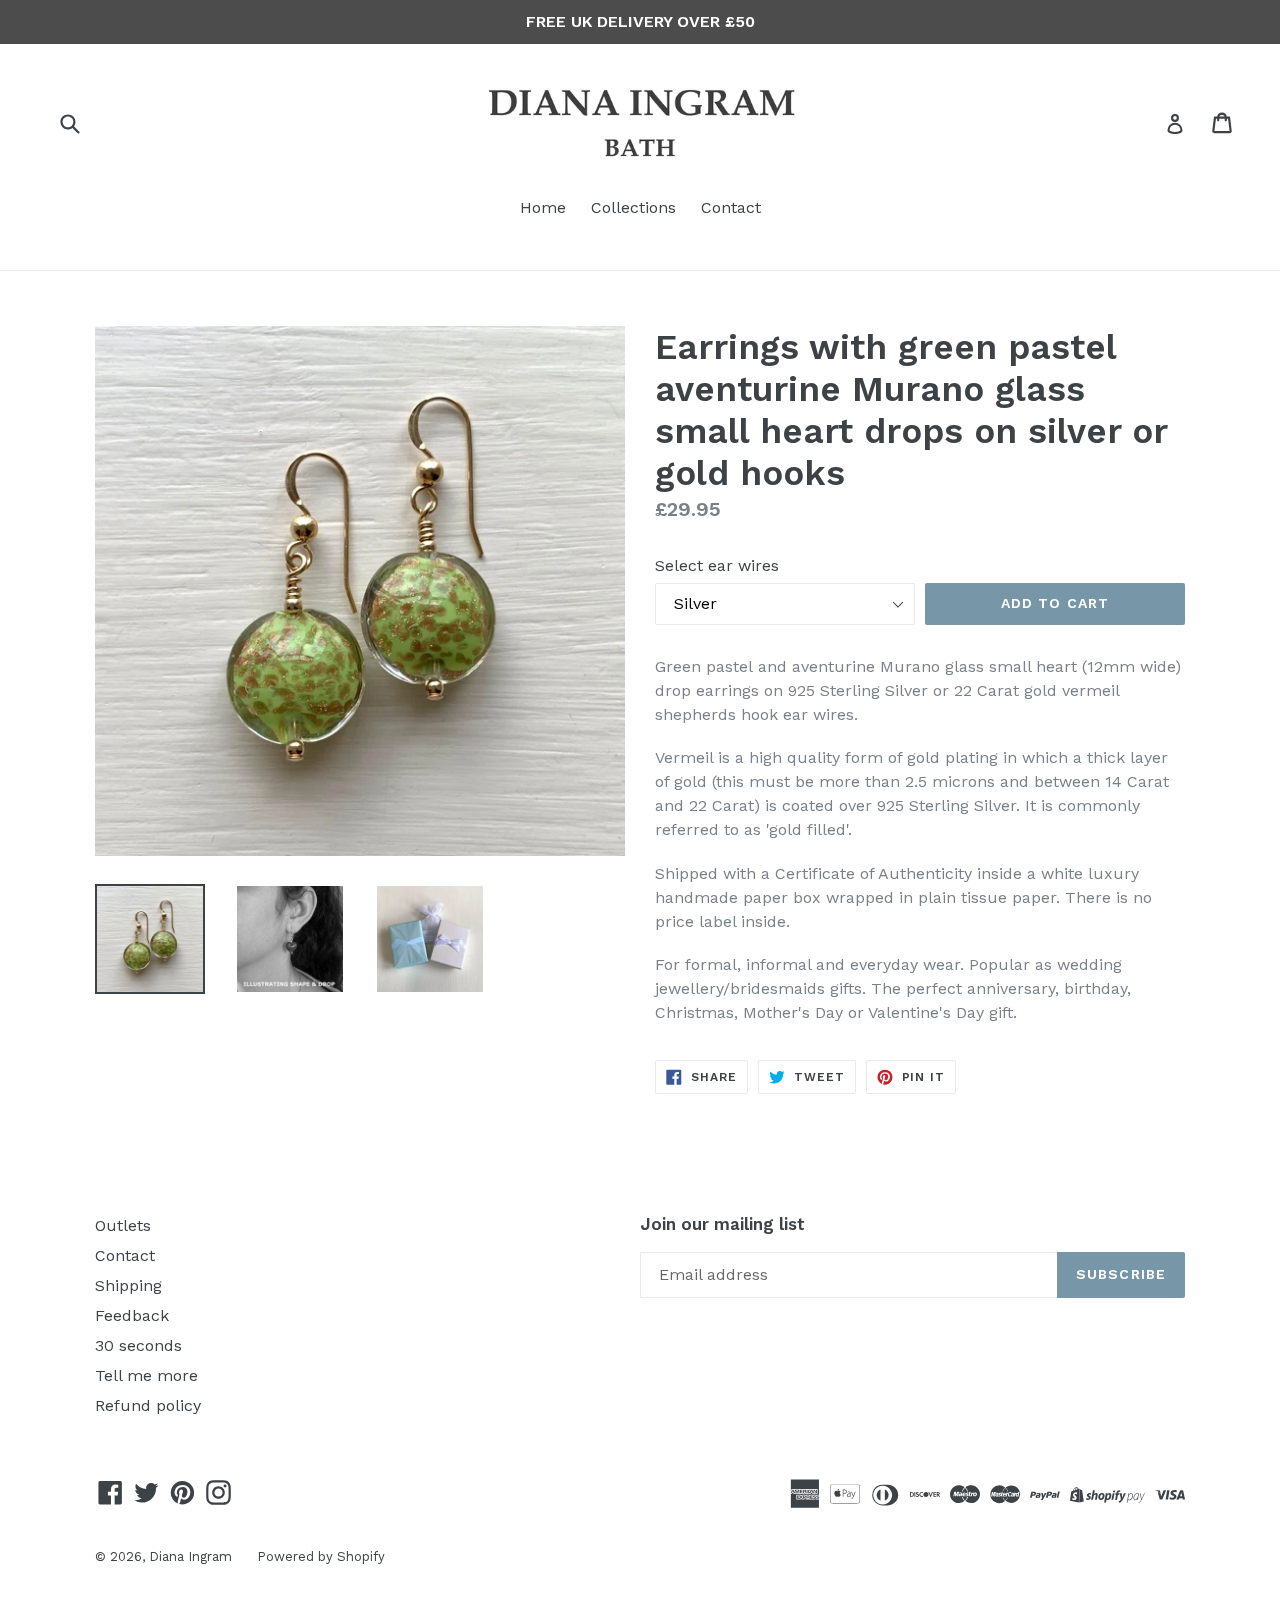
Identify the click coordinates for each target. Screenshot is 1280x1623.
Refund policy (148, 1405)
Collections (633, 207)
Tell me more (146, 1375)
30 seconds (138, 1345)
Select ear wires (717, 565)
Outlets (123, 1225)
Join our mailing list (722, 1224)
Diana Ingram (190, 1556)
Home (543, 207)
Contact (731, 207)
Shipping (128, 1285)
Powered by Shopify (321, 1556)
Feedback (132, 1315)
